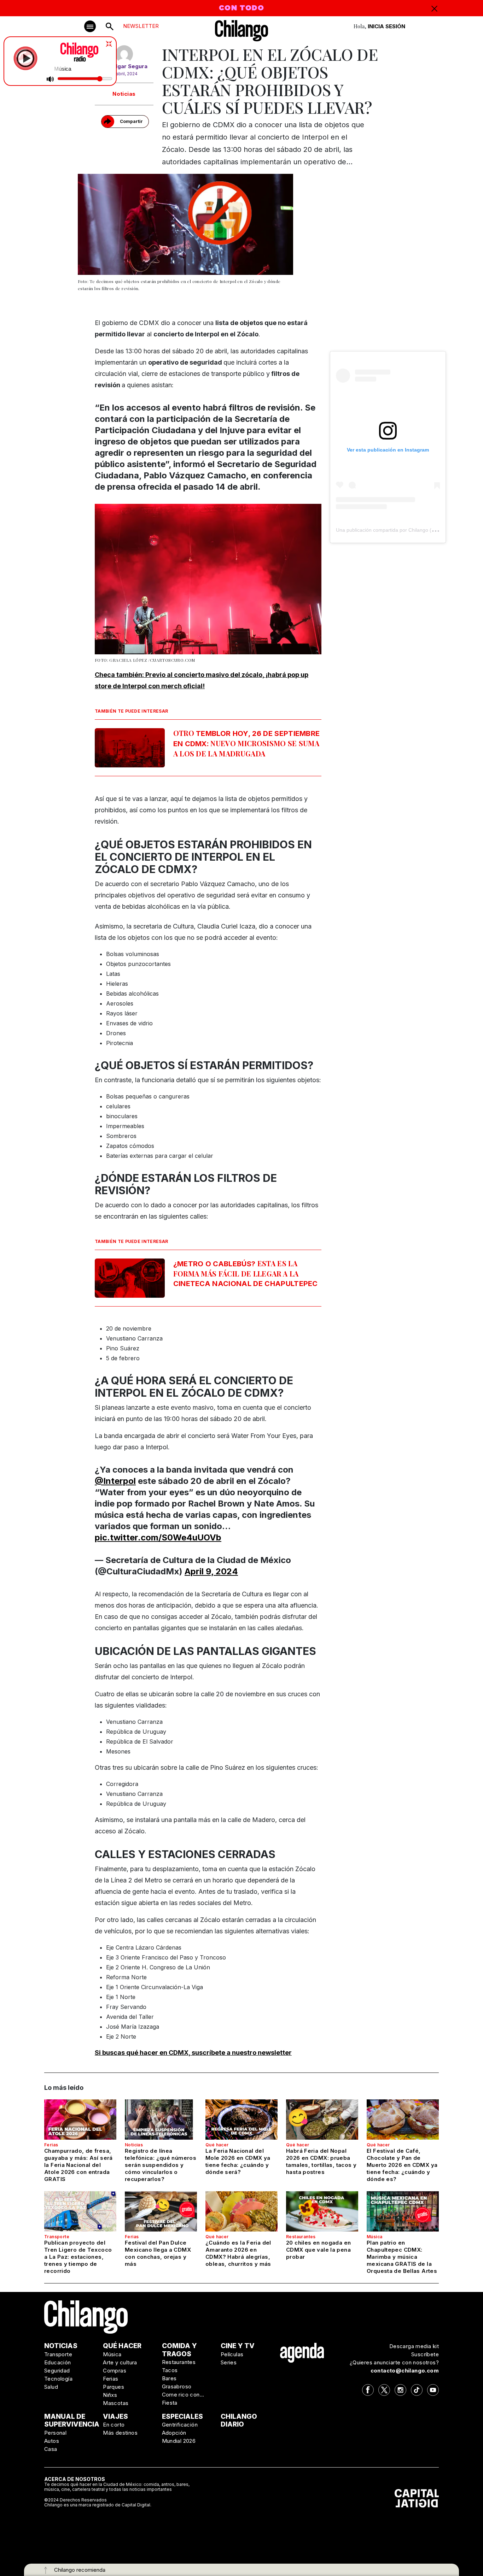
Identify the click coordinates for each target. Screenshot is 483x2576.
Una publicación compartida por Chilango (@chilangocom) (401, 530)
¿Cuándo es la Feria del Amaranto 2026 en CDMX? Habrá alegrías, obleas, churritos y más (238, 2253)
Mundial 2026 (179, 2441)
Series (229, 2362)
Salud (51, 2387)
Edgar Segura (129, 66)
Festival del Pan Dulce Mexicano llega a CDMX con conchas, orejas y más (158, 2253)
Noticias (124, 94)
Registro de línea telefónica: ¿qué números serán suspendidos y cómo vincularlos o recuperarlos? (161, 2165)
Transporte (57, 2237)
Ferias (51, 2145)
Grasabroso (177, 2386)
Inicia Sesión (386, 26)
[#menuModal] (90, 26)
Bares (169, 2378)
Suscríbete (425, 2354)
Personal (55, 2433)
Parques (114, 2387)
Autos (52, 2441)
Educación (58, 2362)
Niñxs (110, 2395)
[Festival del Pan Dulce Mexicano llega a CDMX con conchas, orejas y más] (161, 2211)
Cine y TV (238, 2346)
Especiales (182, 2416)
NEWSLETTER (141, 26)
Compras (115, 2371)
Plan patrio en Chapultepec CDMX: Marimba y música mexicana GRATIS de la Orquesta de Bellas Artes (402, 2257)
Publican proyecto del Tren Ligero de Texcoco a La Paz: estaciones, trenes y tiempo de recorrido (78, 2257)
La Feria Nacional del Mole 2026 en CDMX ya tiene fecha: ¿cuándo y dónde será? (238, 2161)
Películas (232, 2354)
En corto (114, 2425)
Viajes (115, 2416)
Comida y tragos (179, 2350)
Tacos (170, 2370)
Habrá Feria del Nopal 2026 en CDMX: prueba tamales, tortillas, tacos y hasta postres (321, 2161)
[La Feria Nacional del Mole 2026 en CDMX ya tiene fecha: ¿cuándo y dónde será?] (241, 2120)
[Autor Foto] (124, 54)
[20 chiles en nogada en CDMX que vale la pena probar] (322, 2211)
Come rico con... (183, 2395)
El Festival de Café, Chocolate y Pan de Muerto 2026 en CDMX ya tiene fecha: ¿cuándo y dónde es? (402, 2165)
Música (374, 2237)
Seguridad (57, 2371)
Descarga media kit (414, 2346)
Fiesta (170, 2403)
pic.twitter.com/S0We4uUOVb (158, 1537)
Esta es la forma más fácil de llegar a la (246, 1273)
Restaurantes (301, 2237)
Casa (51, 2449)
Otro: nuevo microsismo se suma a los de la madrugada (247, 743)
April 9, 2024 (211, 1571)
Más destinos (120, 2433)
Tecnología (58, 2379)
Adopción (174, 2433)
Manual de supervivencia (72, 2421)
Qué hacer (217, 2145)
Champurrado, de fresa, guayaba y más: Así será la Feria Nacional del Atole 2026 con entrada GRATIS (78, 2165)
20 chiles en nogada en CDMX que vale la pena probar (318, 2250)
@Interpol (115, 1481)
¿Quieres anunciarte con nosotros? (394, 2362)
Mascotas (116, 2403)
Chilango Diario (239, 2421)
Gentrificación (180, 2425)
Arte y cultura (120, 2362)
